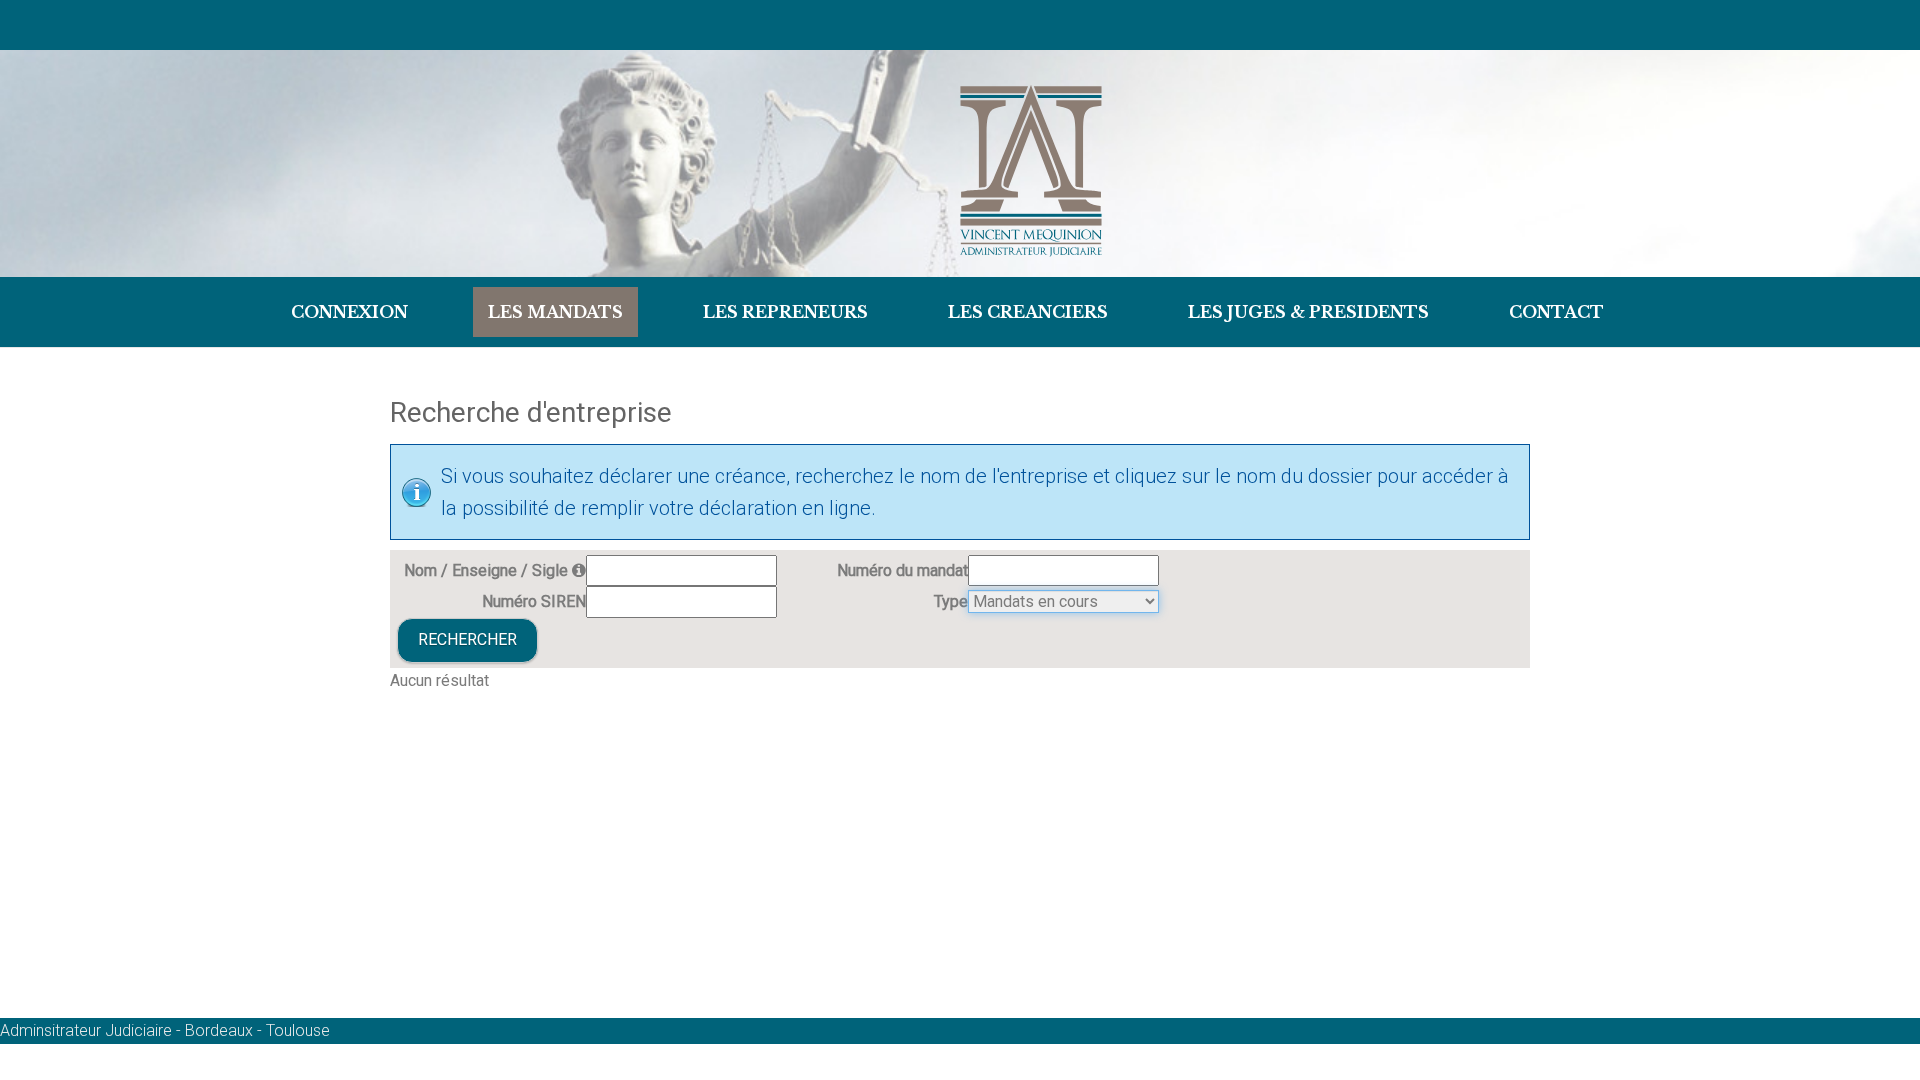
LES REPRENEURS (785, 312)
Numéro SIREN (534, 601)
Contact (1556, 312)
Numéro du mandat (902, 570)
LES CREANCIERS (1028, 312)
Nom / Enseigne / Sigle (488, 570)
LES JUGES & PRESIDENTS (1308, 312)
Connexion (349, 312)
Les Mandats (555, 312)
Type (951, 601)
